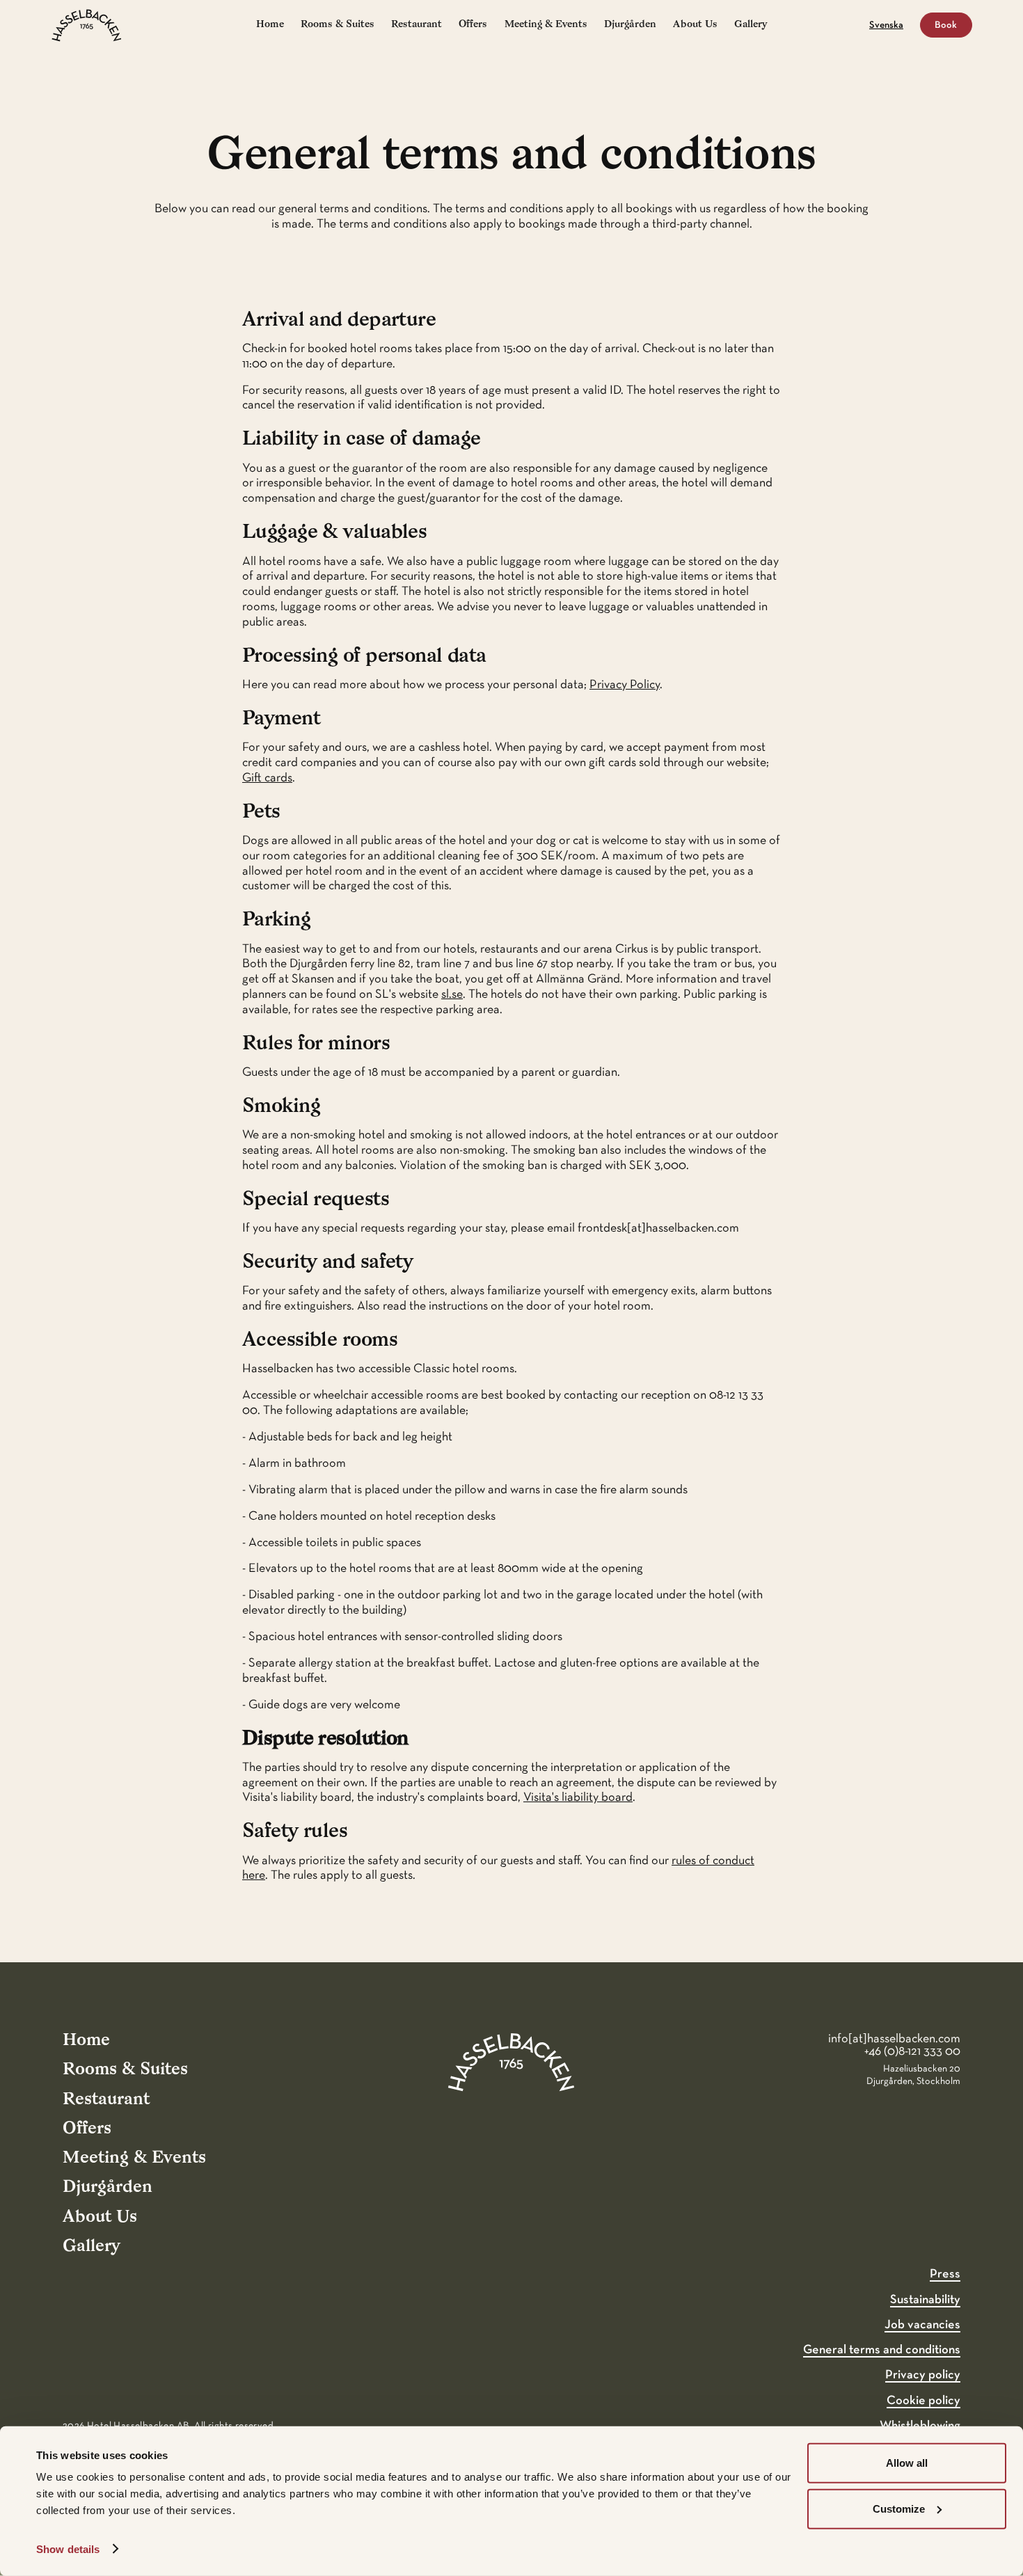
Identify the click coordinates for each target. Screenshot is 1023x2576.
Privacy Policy (625, 685)
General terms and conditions (882, 2350)
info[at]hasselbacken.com (894, 2039)
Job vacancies (922, 2325)
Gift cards (267, 778)
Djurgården (630, 25)
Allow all (907, 2463)
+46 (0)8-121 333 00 (912, 2051)
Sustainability (925, 2300)
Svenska (886, 25)
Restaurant (417, 25)
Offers (473, 25)
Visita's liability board (578, 1797)
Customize (899, 2508)
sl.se (452, 994)
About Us (695, 25)
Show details (68, 2549)
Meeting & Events (546, 25)
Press (945, 2274)
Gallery (751, 25)
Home (270, 25)
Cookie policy (923, 2401)
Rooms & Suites (338, 25)
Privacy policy (923, 2375)
